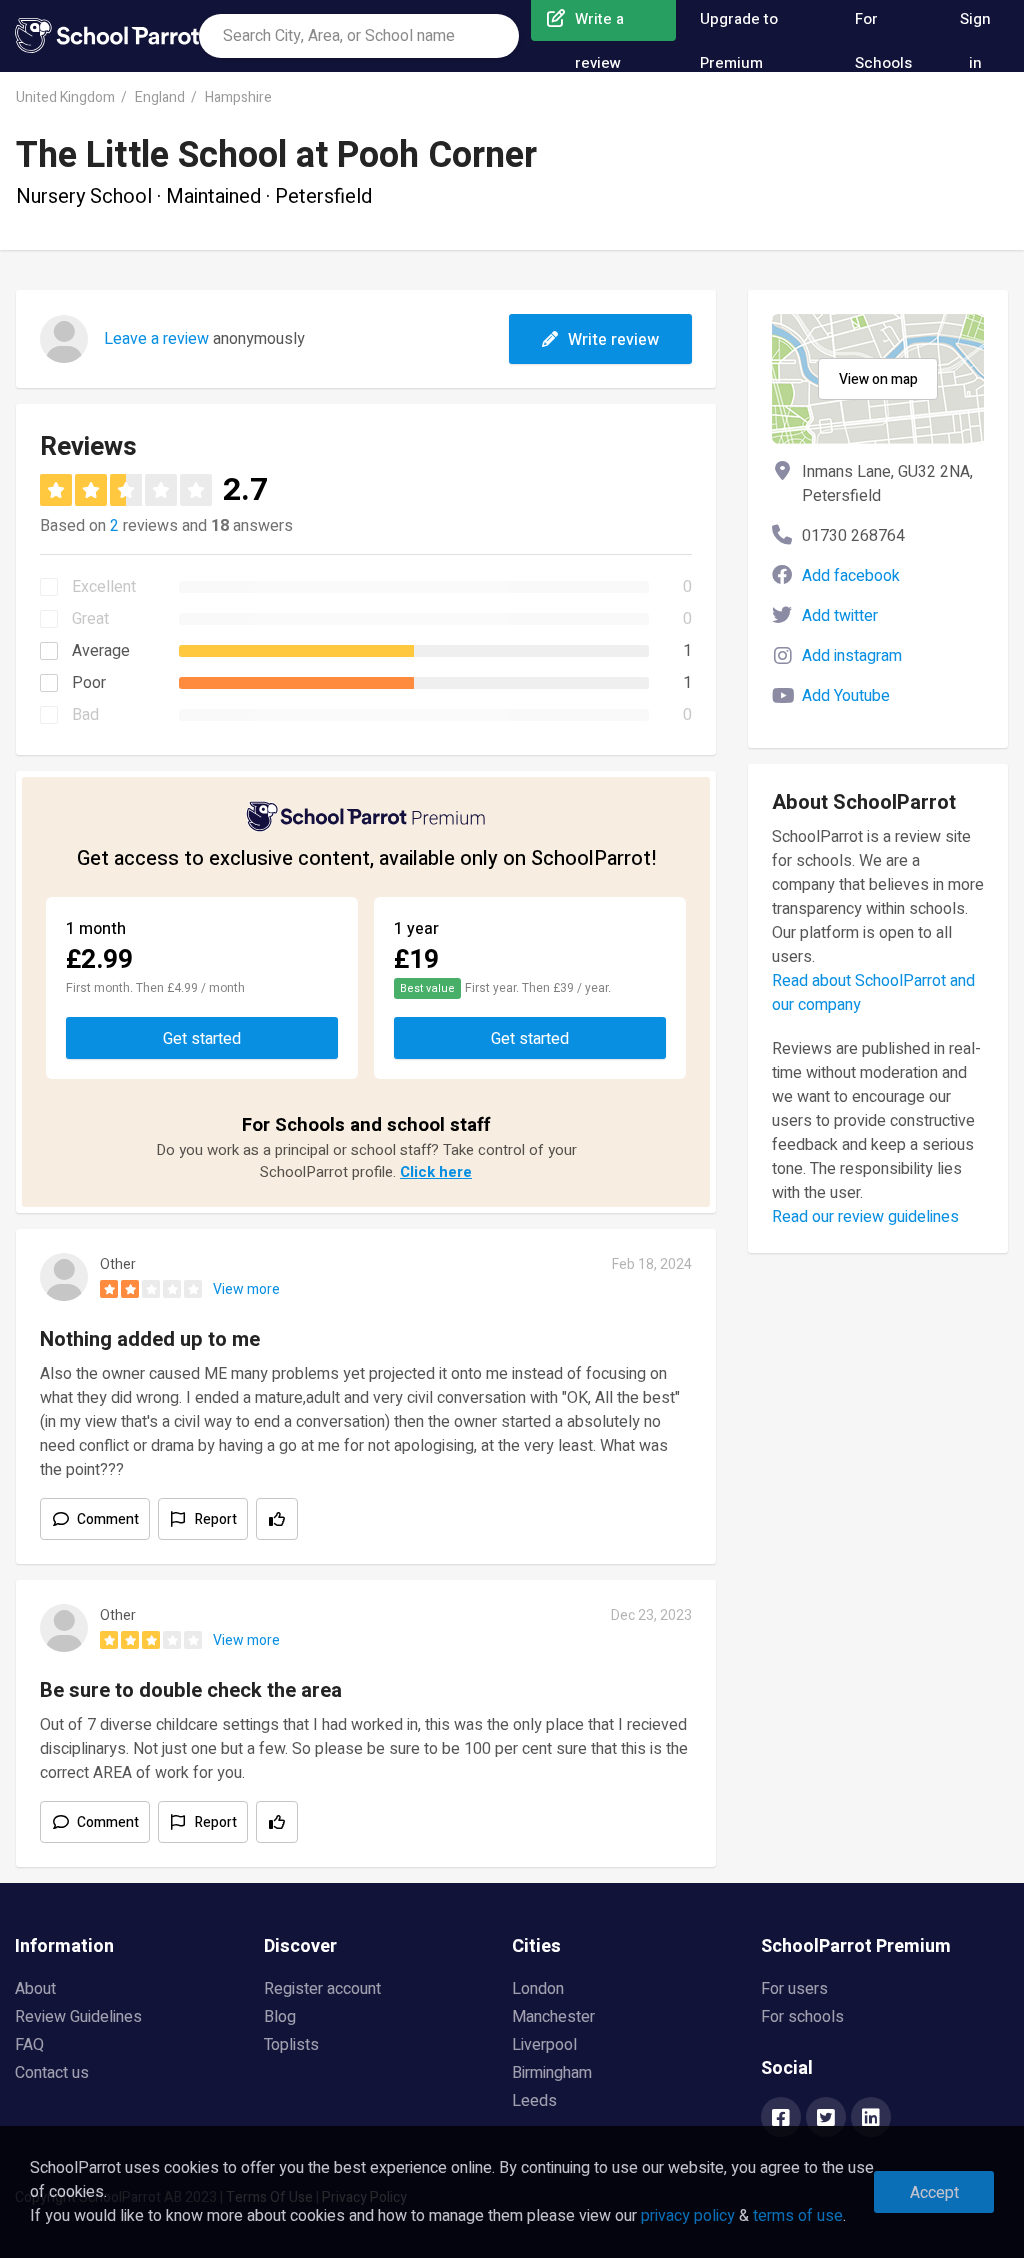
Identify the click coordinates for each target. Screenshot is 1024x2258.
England (160, 97)
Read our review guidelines (865, 1217)
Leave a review (156, 339)
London (538, 1989)
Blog (280, 2017)
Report (216, 1519)
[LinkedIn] (871, 2119)
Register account (322, 1989)
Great (90, 619)
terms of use (798, 2216)
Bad (85, 715)
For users (794, 1989)
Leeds (534, 2101)
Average (101, 651)
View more (246, 1289)
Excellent (104, 587)
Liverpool (544, 2045)
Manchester (553, 2017)
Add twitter (840, 616)
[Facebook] (781, 2119)
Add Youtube (846, 696)
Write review (613, 340)
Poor (89, 683)
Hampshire (238, 97)
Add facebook (851, 576)
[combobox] (359, 36)
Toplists (291, 2045)
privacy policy (688, 2216)
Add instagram (852, 656)
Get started (202, 1039)
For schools (802, 2017)
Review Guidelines (78, 2017)
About (35, 1989)
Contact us (52, 2073)
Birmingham (552, 2073)
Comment (108, 1519)
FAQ (29, 2045)
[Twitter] (826, 2119)
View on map (878, 379)
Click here (436, 1172)
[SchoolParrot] (107, 36)
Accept (934, 2193)
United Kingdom (65, 97)
